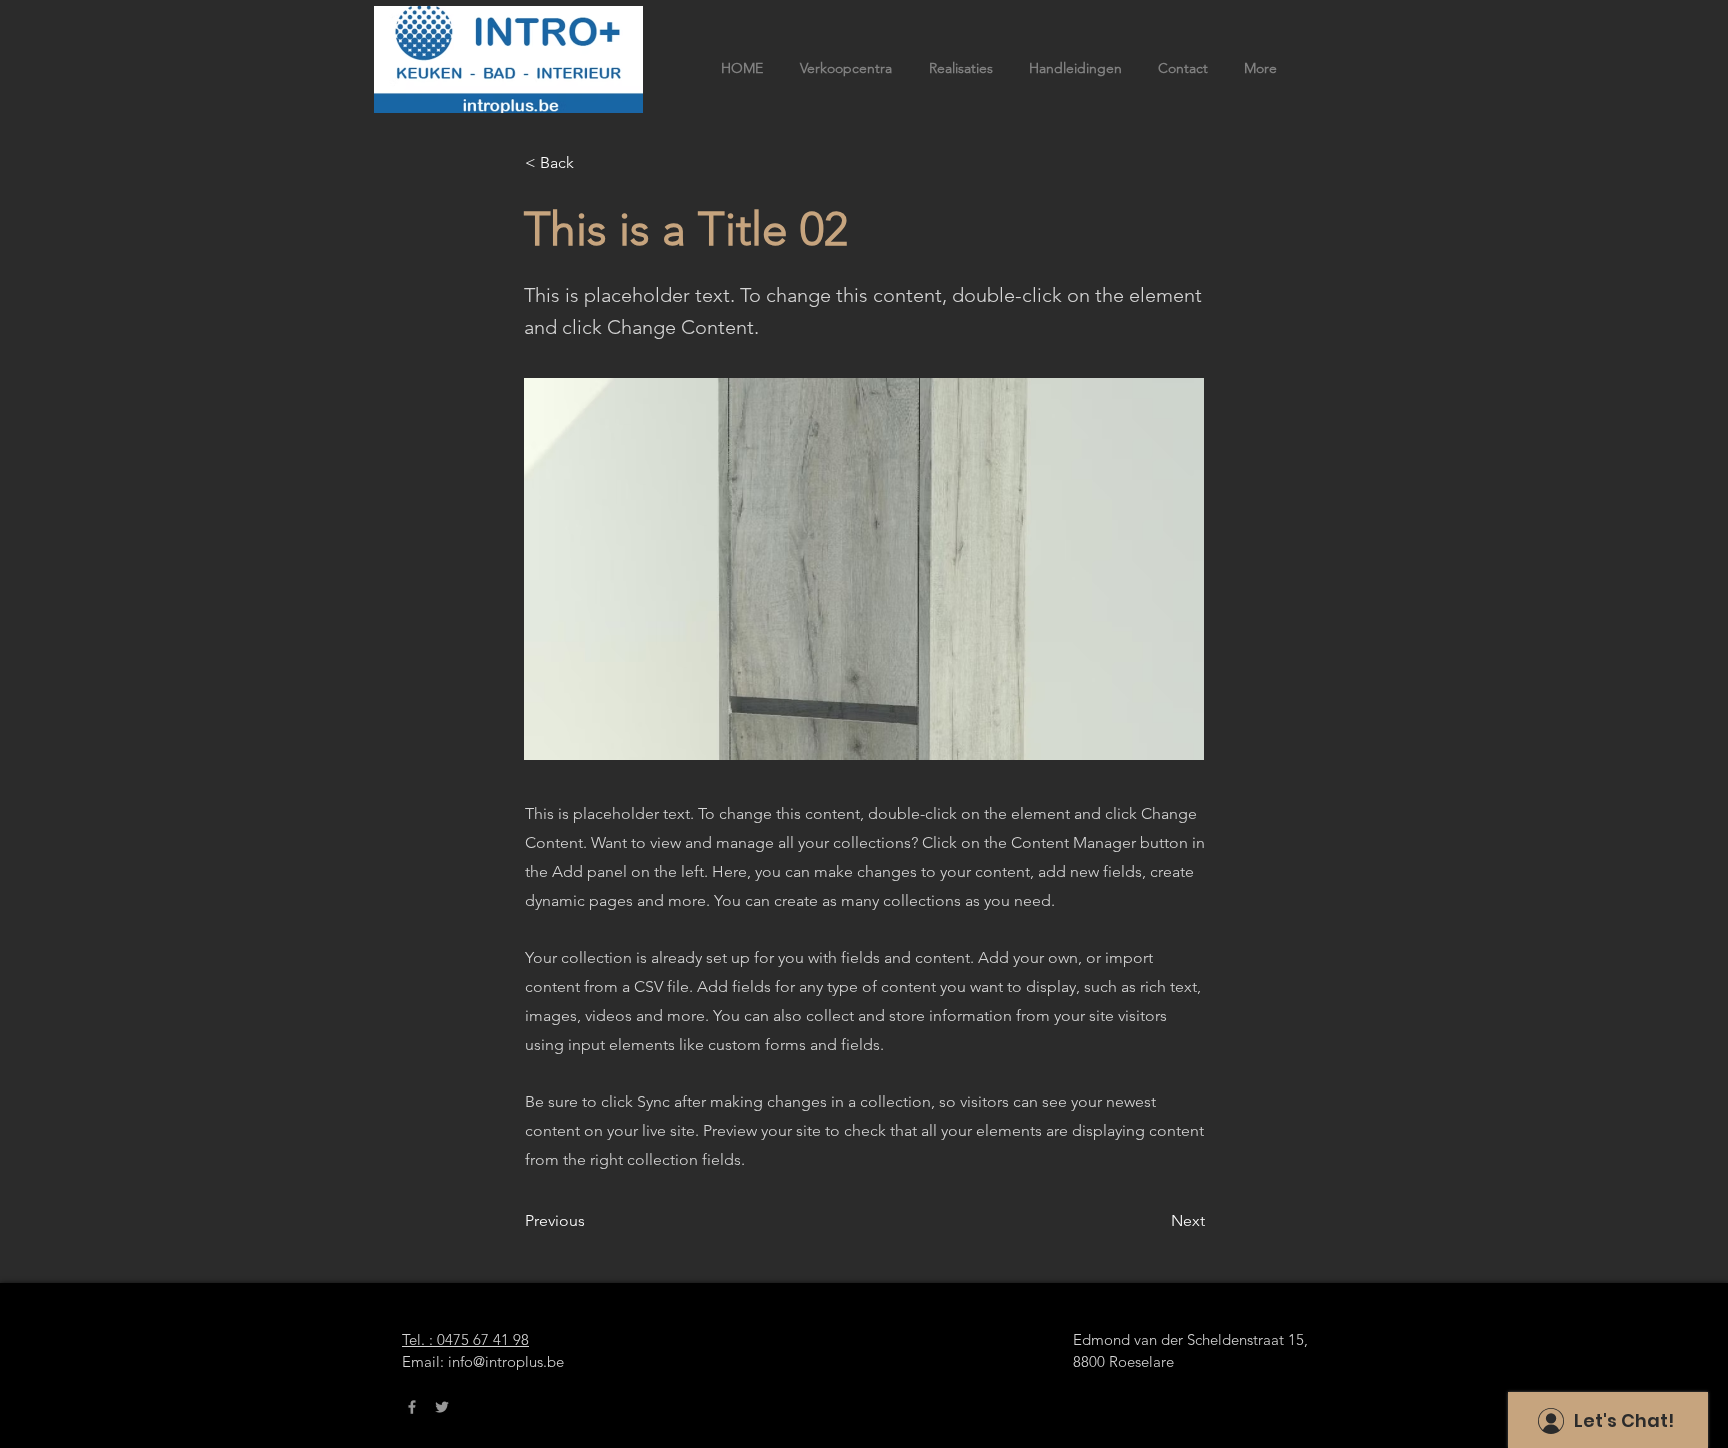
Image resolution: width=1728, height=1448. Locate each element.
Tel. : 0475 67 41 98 (465, 1339)
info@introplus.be (506, 1361)
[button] (591, 163)
